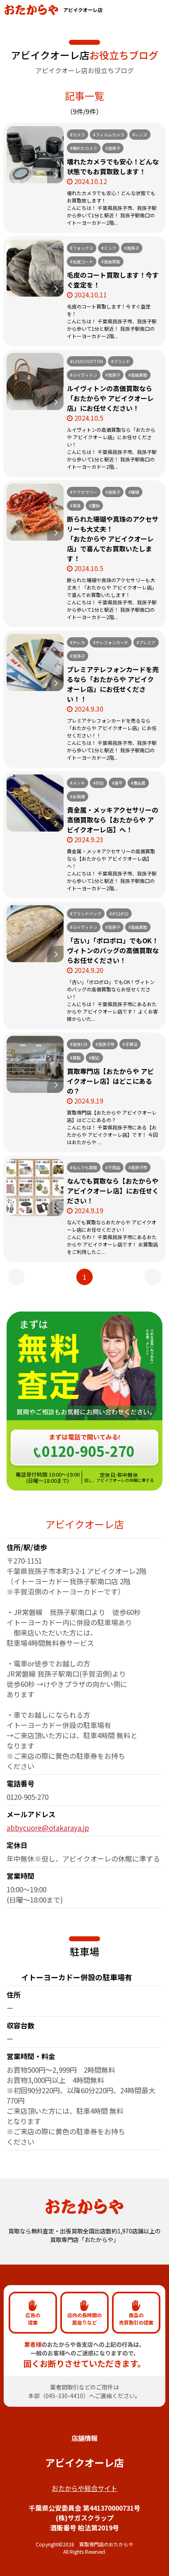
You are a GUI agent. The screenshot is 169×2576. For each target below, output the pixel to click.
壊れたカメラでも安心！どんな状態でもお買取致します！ (113, 166)
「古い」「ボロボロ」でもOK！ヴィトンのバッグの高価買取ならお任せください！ (113, 950)
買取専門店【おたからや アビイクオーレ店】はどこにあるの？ (110, 1081)
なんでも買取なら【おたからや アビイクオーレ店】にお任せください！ (113, 1191)
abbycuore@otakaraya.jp (48, 1828)
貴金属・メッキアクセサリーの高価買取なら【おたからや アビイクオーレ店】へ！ (113, 820)
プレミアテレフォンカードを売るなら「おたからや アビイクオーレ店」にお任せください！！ (113, 684)
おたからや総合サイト (84, 2488)
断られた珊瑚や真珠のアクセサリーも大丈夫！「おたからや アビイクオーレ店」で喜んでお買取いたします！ (113, 539)
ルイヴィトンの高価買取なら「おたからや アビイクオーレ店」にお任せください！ (110, 398)
